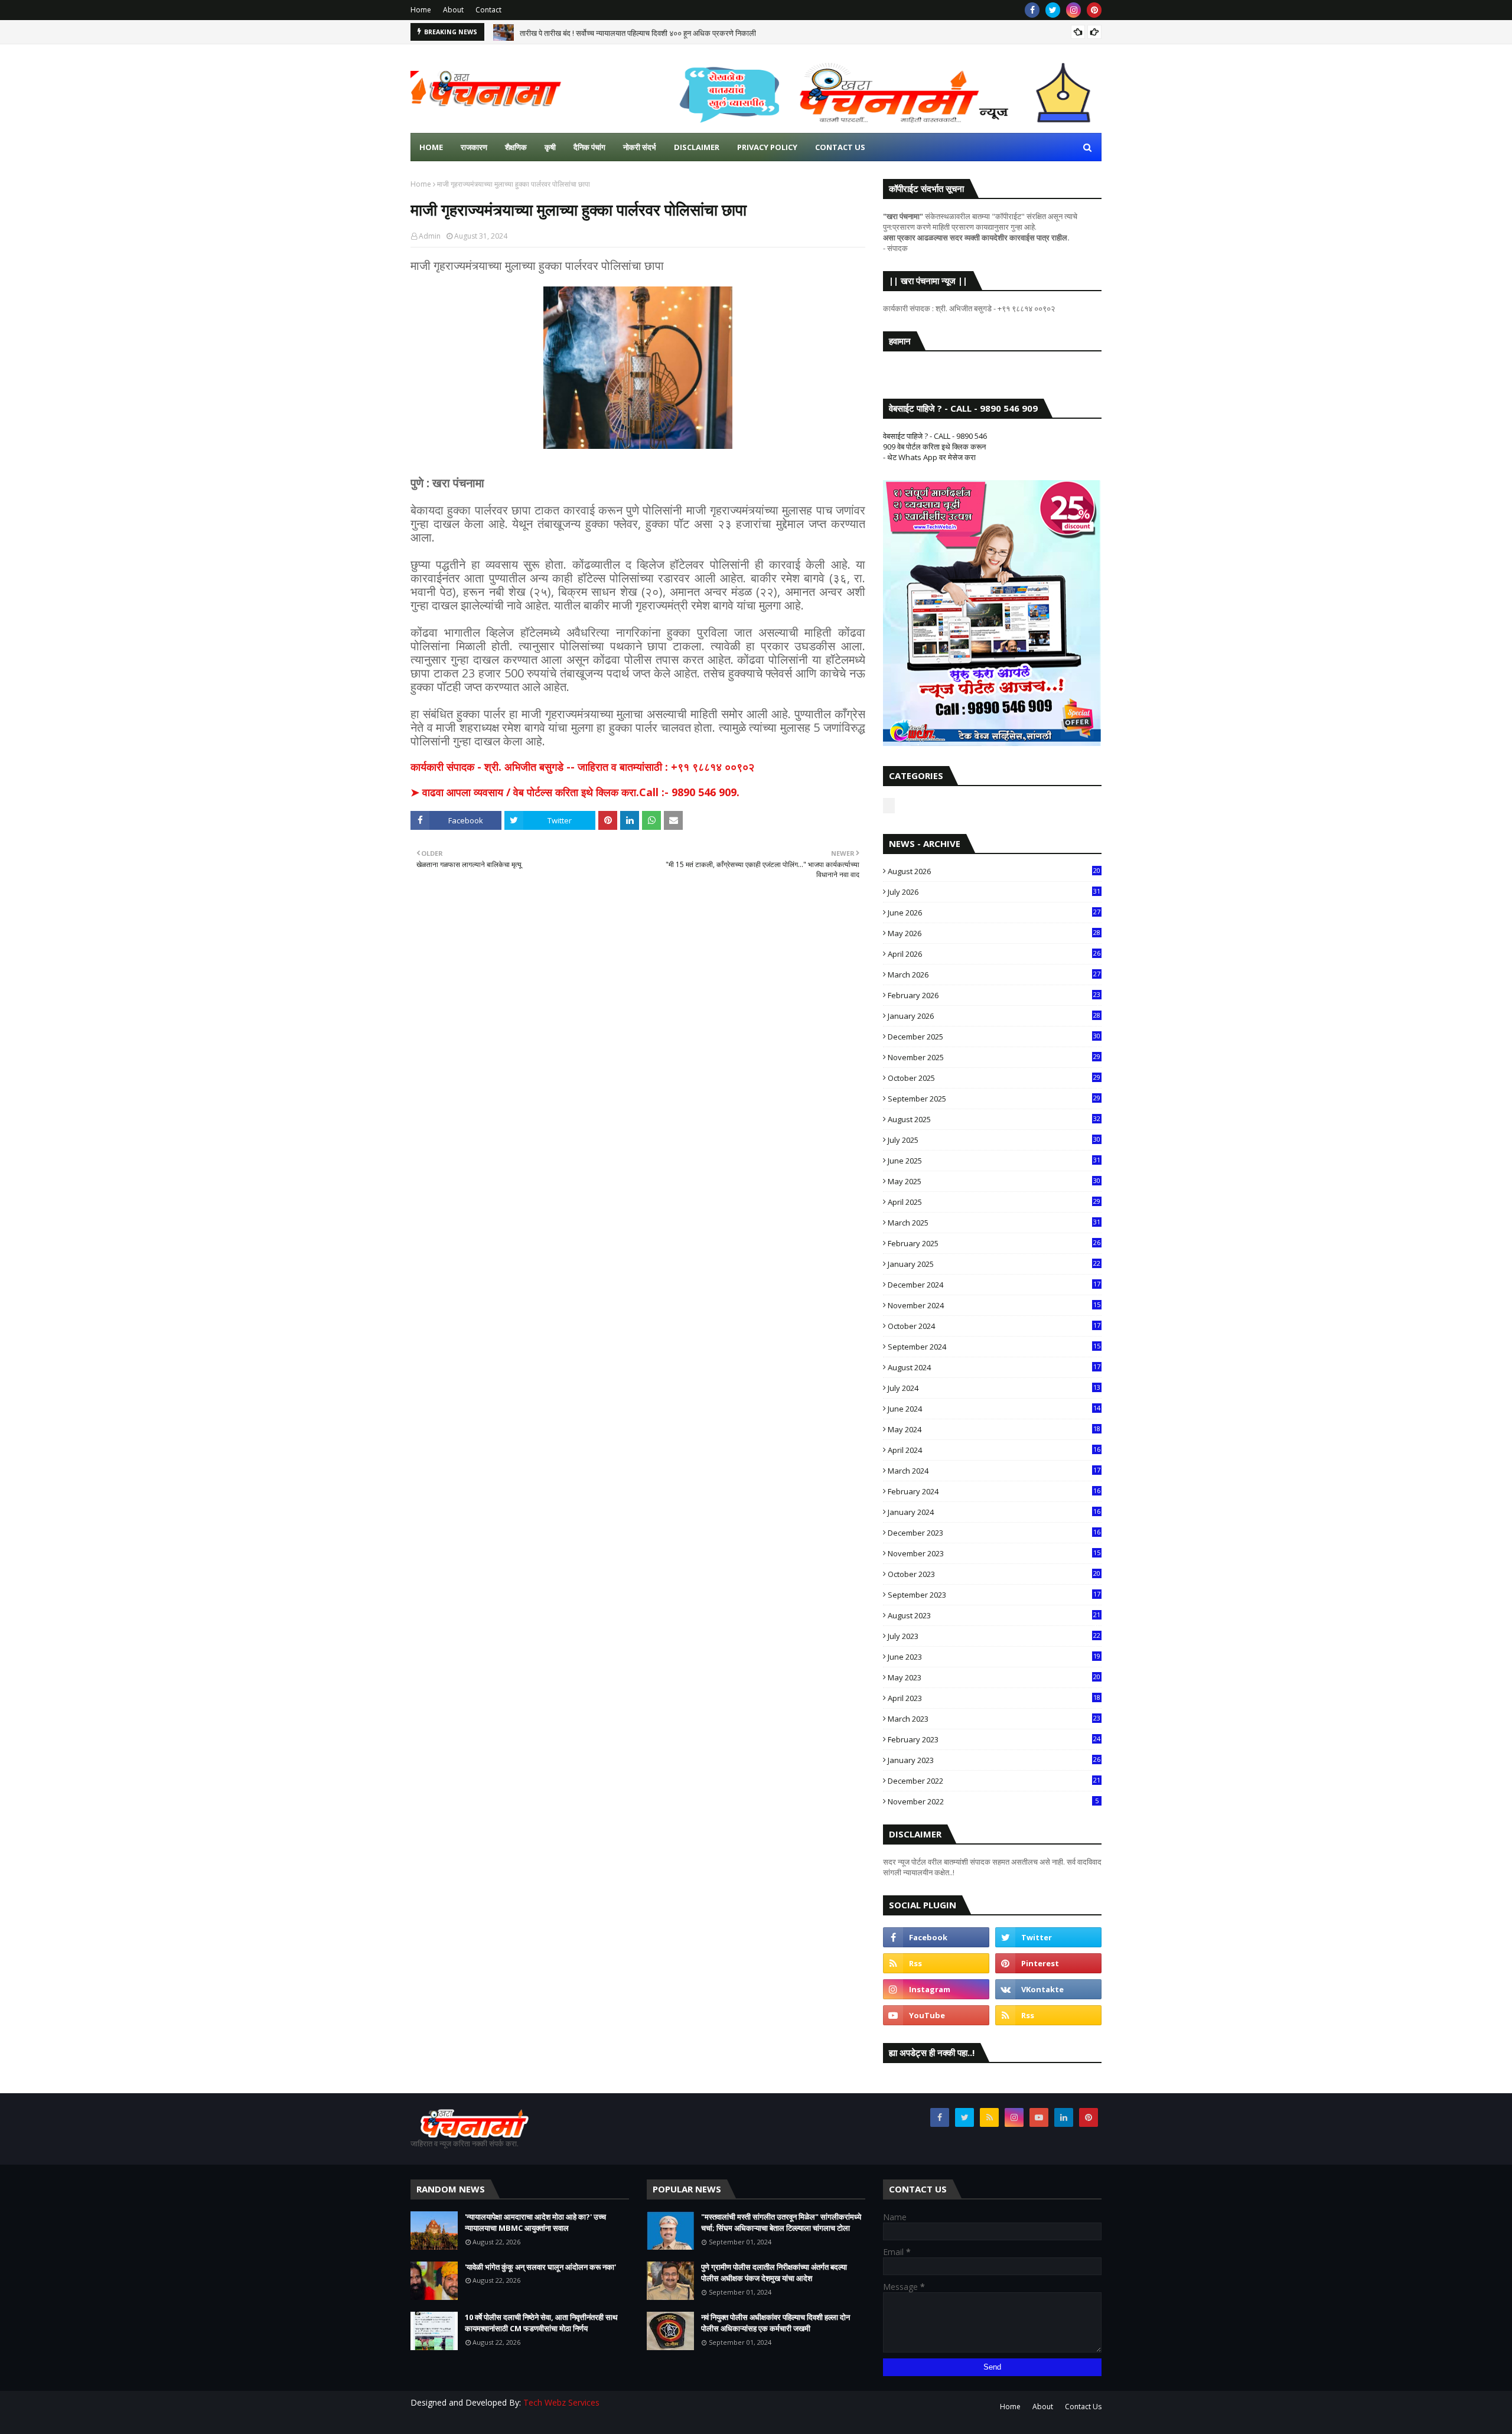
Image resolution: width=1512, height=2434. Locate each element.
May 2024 (994, 1429)
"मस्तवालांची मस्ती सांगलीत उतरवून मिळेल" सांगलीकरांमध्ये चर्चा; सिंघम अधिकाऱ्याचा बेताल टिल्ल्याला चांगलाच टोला (781, 2223)
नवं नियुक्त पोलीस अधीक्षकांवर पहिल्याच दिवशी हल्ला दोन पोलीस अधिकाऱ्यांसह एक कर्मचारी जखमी (775, 2323)
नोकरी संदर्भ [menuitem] (640, 147)
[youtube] (936, 2015)
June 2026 (994, 913)
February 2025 (994, 1243)
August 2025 (994, 1119)
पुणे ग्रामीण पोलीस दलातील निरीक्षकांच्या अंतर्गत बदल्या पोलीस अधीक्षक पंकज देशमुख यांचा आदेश (774, 2273)
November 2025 (994, 1057)
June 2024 (994, 1409)
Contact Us (1083, 2407)
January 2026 (994, 1016)
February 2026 (994, 995)
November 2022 (993, 1801)
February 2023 (994, 1739)
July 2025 (994, 1140)
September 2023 (994, 1595)
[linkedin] (1064, 2117)
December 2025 (994, 1037)
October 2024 (994, 1326)
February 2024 (994, 1491)
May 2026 (994, 933)
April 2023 (994, 1698)
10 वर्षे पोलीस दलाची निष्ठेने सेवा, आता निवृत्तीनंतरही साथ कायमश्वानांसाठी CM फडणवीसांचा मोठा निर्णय (541, 2323)
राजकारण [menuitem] (474, 147)
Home (421, 10)
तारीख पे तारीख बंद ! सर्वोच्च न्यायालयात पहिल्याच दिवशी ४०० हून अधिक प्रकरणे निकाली (638, 32)
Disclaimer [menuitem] (697, 147)
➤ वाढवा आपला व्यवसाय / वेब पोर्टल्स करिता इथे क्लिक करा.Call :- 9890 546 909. (575, 792)
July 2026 (994, 892)
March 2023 (994, 1719)
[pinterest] (1094, 10)
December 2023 (994, 1533)
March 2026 (994, 975)
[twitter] (1053, 10)
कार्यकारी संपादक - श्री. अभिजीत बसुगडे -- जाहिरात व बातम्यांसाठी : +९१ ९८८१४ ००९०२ (582, 767)
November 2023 (994, 1553)
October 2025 (994, 1078)
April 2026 (994, 954)
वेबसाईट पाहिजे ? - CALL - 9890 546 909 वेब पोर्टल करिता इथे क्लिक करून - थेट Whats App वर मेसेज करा (935, 447)
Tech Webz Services (561, 2402)
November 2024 (994, 1305)
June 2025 (994, 1161)
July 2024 (994, 1388)
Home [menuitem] (431, 147)
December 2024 (994, 1285)
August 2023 (994, 1615)
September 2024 (994, 1347)
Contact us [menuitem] (840, 147)
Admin (430, 236)
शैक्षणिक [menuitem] (516, 147)
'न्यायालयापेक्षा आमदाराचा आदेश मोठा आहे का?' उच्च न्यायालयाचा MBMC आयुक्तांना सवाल (535, 2223)
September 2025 (994, 1099)
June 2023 (994, 1657)
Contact (488, 10)
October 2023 (994, 1574)
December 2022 (994, 1781)
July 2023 (994, 1636)
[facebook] (1032, 10)
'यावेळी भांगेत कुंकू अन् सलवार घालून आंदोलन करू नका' (540, 2267)
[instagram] (1073, 10)
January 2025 (994, 1264)
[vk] (1048, 1989)
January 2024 (994, 1512)
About (453, 10)
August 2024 (994, 1367)
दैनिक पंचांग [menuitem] (589, 147)
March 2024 (994, 1471)
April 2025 (994, 1202)
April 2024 (994, 1450)
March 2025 (994, 1223)
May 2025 (994, 1181)
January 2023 (994, 1760)
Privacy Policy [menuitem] (767, 147)
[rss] (936, 1963)
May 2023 (994, 1677)
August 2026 (994, 871)
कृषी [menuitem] (550, 147)
